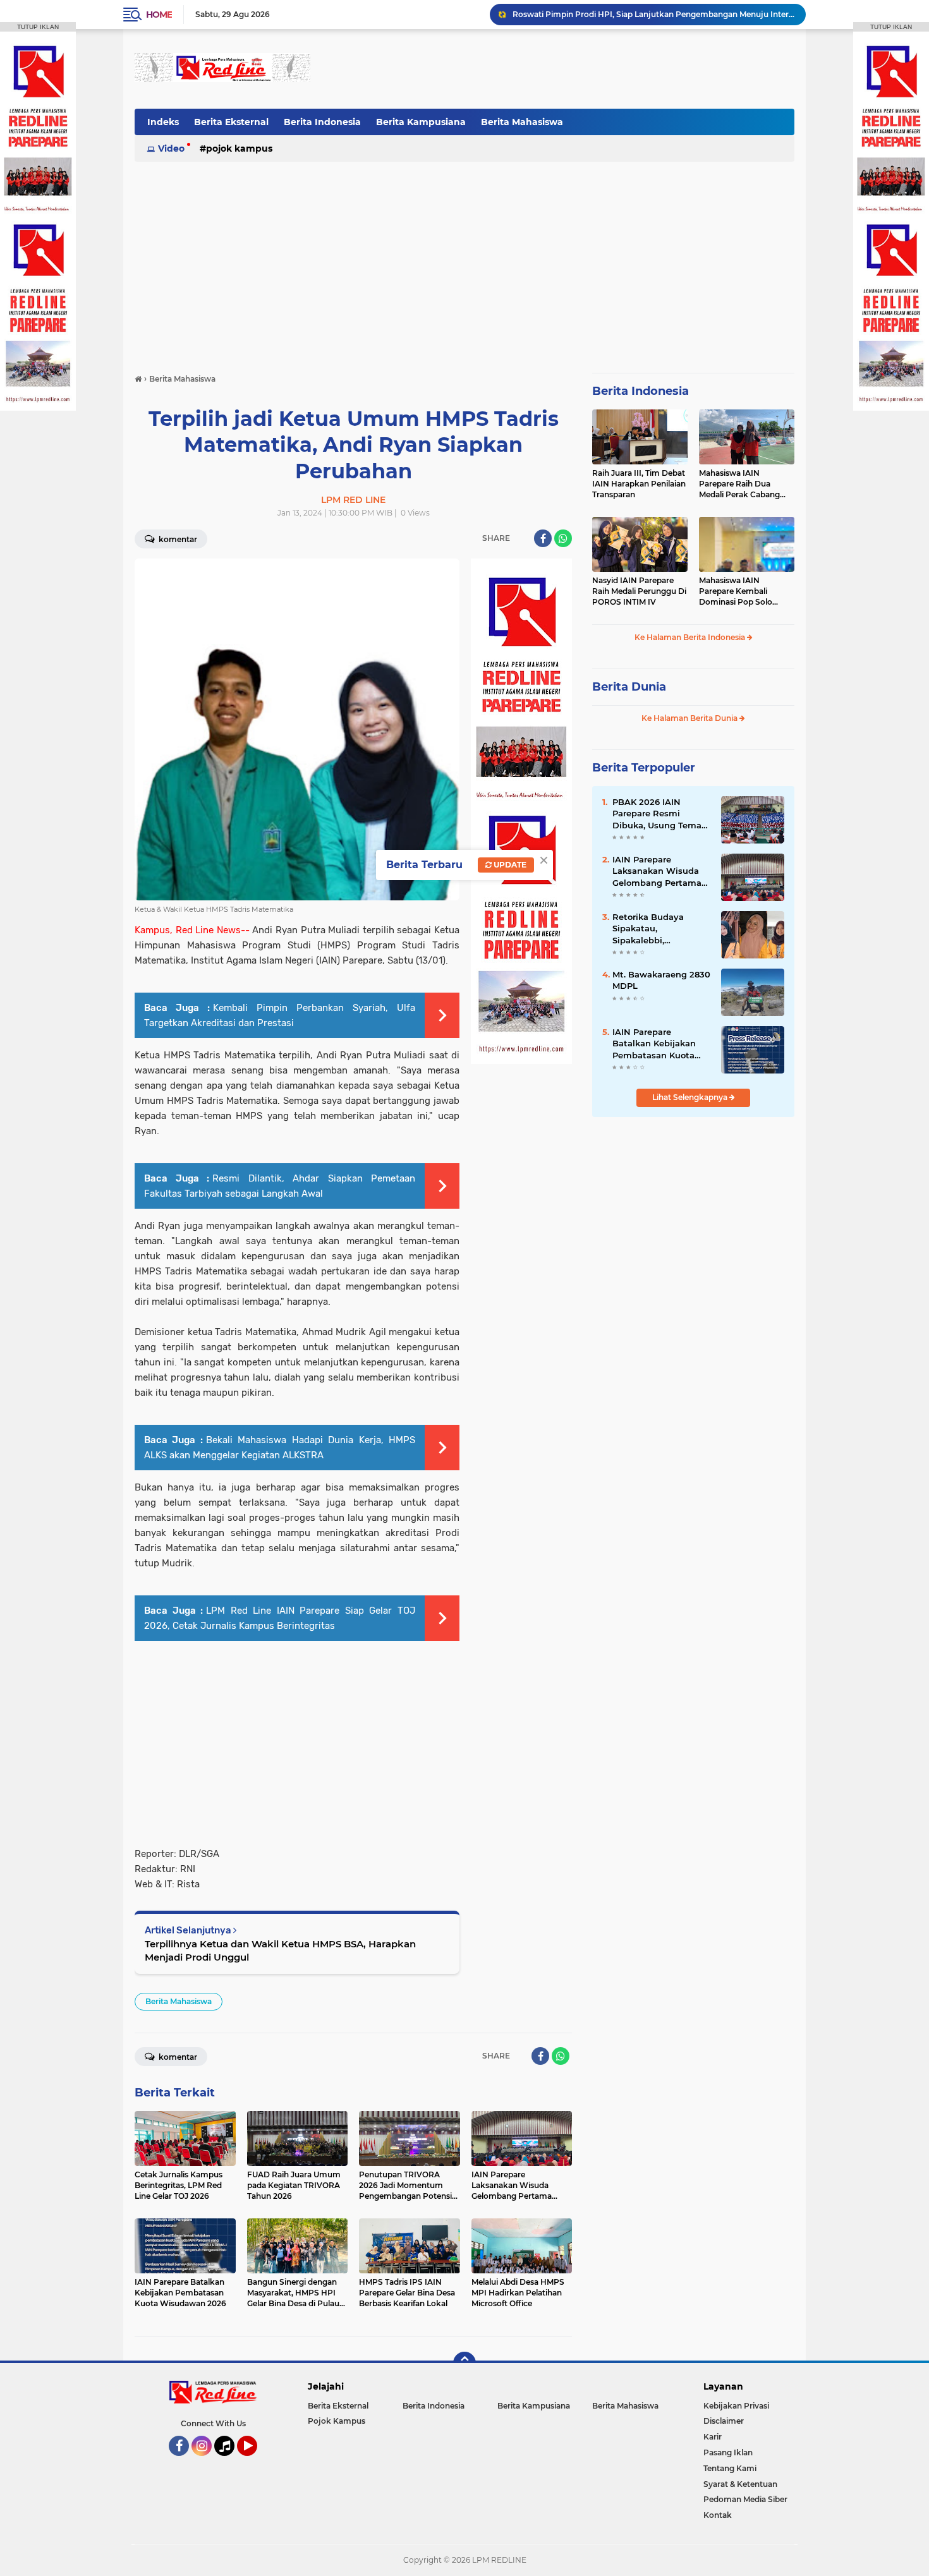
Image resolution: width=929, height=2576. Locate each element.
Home (159, 15)
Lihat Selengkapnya (691, 1097)
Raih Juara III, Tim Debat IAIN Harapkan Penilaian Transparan (639, 484)
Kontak (718, 2515)
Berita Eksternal (231, 122)
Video (171, 148)
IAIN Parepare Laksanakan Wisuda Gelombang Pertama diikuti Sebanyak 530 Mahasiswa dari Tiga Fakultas (658, 871)
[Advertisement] (564, 69)
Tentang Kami (730, 2468)
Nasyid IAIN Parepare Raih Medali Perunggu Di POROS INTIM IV (639, 591)
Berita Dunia (629, 687)
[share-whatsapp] (563, 538)
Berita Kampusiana (421, 122)
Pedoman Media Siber (745, 2499)
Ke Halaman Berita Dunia (690, 718)
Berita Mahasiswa (522, 122)
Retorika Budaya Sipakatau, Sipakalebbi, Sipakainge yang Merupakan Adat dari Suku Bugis (658, 929)
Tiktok (228, 2462)
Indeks (163, 122)
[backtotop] (464, 2363)
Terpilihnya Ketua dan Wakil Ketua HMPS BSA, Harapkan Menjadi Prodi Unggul (280, 1950)
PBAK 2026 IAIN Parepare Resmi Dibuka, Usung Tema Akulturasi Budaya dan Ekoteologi (662, 814)
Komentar (177, 539)
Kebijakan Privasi (736, 2406)
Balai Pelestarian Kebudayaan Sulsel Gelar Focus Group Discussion (639, 14)
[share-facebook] (543, 538)
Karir (713, 2437)
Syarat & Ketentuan (740, 2484)
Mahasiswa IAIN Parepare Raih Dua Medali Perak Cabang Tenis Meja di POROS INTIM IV (739, 484)
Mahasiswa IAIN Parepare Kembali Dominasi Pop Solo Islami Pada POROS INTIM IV (737, 591)
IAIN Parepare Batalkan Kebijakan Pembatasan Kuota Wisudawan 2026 (654, 1044)
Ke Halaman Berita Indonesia (691, 637)
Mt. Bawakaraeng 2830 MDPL (661, 980)
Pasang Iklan (728, 2452)
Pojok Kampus (239, 148)
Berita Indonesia (322, 122)
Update (509, 865)
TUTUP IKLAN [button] (38, 27)
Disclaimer (724, 2421)
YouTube (256, 2462)
